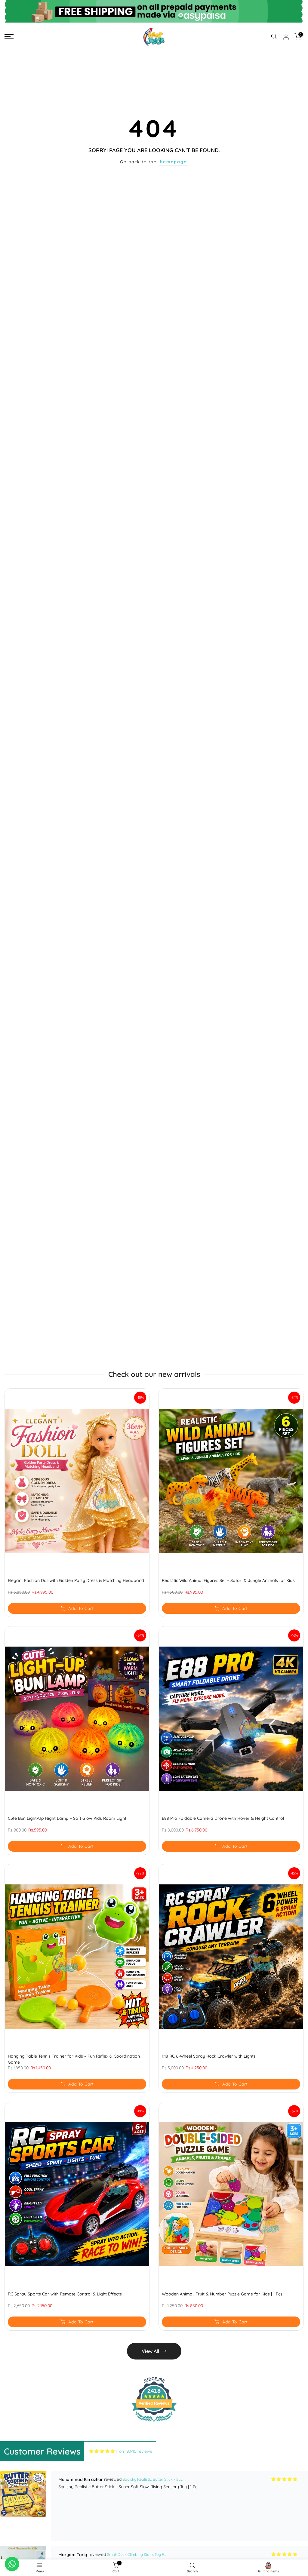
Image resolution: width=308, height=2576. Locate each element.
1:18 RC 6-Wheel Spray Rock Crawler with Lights (209, 2056)
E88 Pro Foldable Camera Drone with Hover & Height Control (223, 1818)
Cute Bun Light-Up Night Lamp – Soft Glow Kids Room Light (67, 1818)
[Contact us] (12, 2564)
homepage (173, 162)
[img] (102, 2451)
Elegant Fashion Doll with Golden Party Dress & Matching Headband (76, 1580)
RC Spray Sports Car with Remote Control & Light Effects (65, 2294)
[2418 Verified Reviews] (154, 2423)
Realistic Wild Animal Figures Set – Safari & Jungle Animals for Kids (228, 1580)
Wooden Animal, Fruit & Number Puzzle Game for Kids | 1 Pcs (222, 2294)
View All (150, 2351)
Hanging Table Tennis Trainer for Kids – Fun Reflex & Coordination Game (74, 2059)
